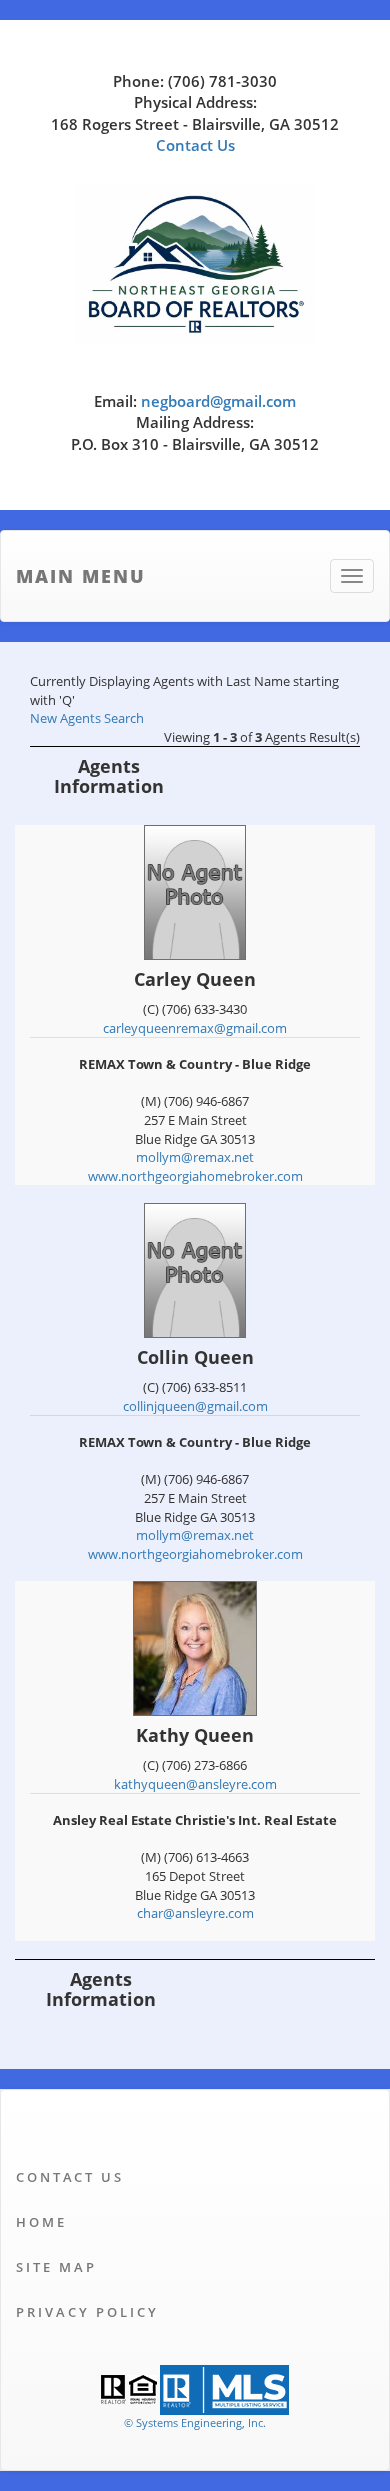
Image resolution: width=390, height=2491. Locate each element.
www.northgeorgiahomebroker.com (195, 1176)
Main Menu (81, 576)
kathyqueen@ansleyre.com (195, 1784)
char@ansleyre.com (195, 1913)
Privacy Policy (87, 2312)
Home (41, 2222)
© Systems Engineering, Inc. (195, 2422)
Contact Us (195, 145)
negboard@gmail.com (218, 401)
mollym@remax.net (195, 1157)
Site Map (56, 2267)
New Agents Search (87, 718)
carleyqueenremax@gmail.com (195, 1028)
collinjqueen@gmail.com (195, 1406)
